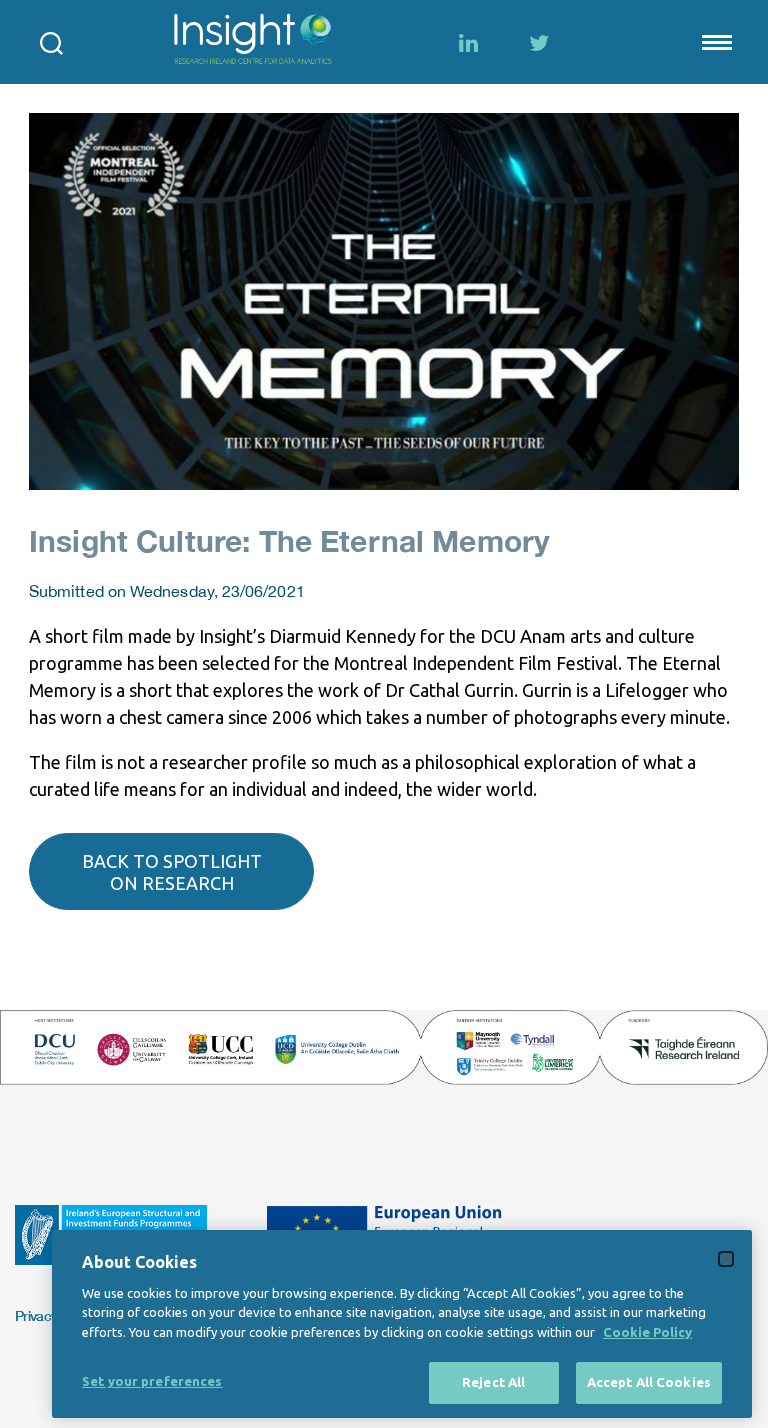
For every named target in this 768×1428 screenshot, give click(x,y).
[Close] (726, 1259)
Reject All (493, 1382)
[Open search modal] (51, 42)
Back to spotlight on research (172, 872)
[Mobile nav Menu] (715, 42)
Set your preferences (152, 1381)
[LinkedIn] (469, 43)
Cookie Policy (647, 1332)
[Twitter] (539, 43)
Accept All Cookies (649, 1382)
